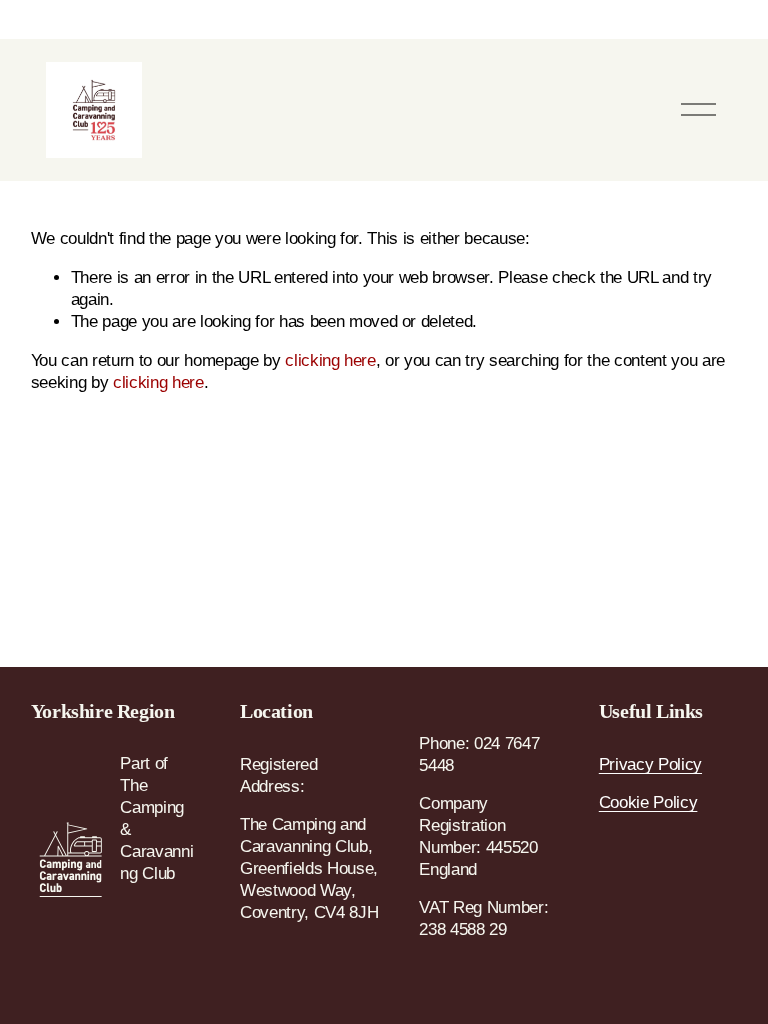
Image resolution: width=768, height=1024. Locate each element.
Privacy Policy (650, 764)
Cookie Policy (648, 802)
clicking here (330, 360)
